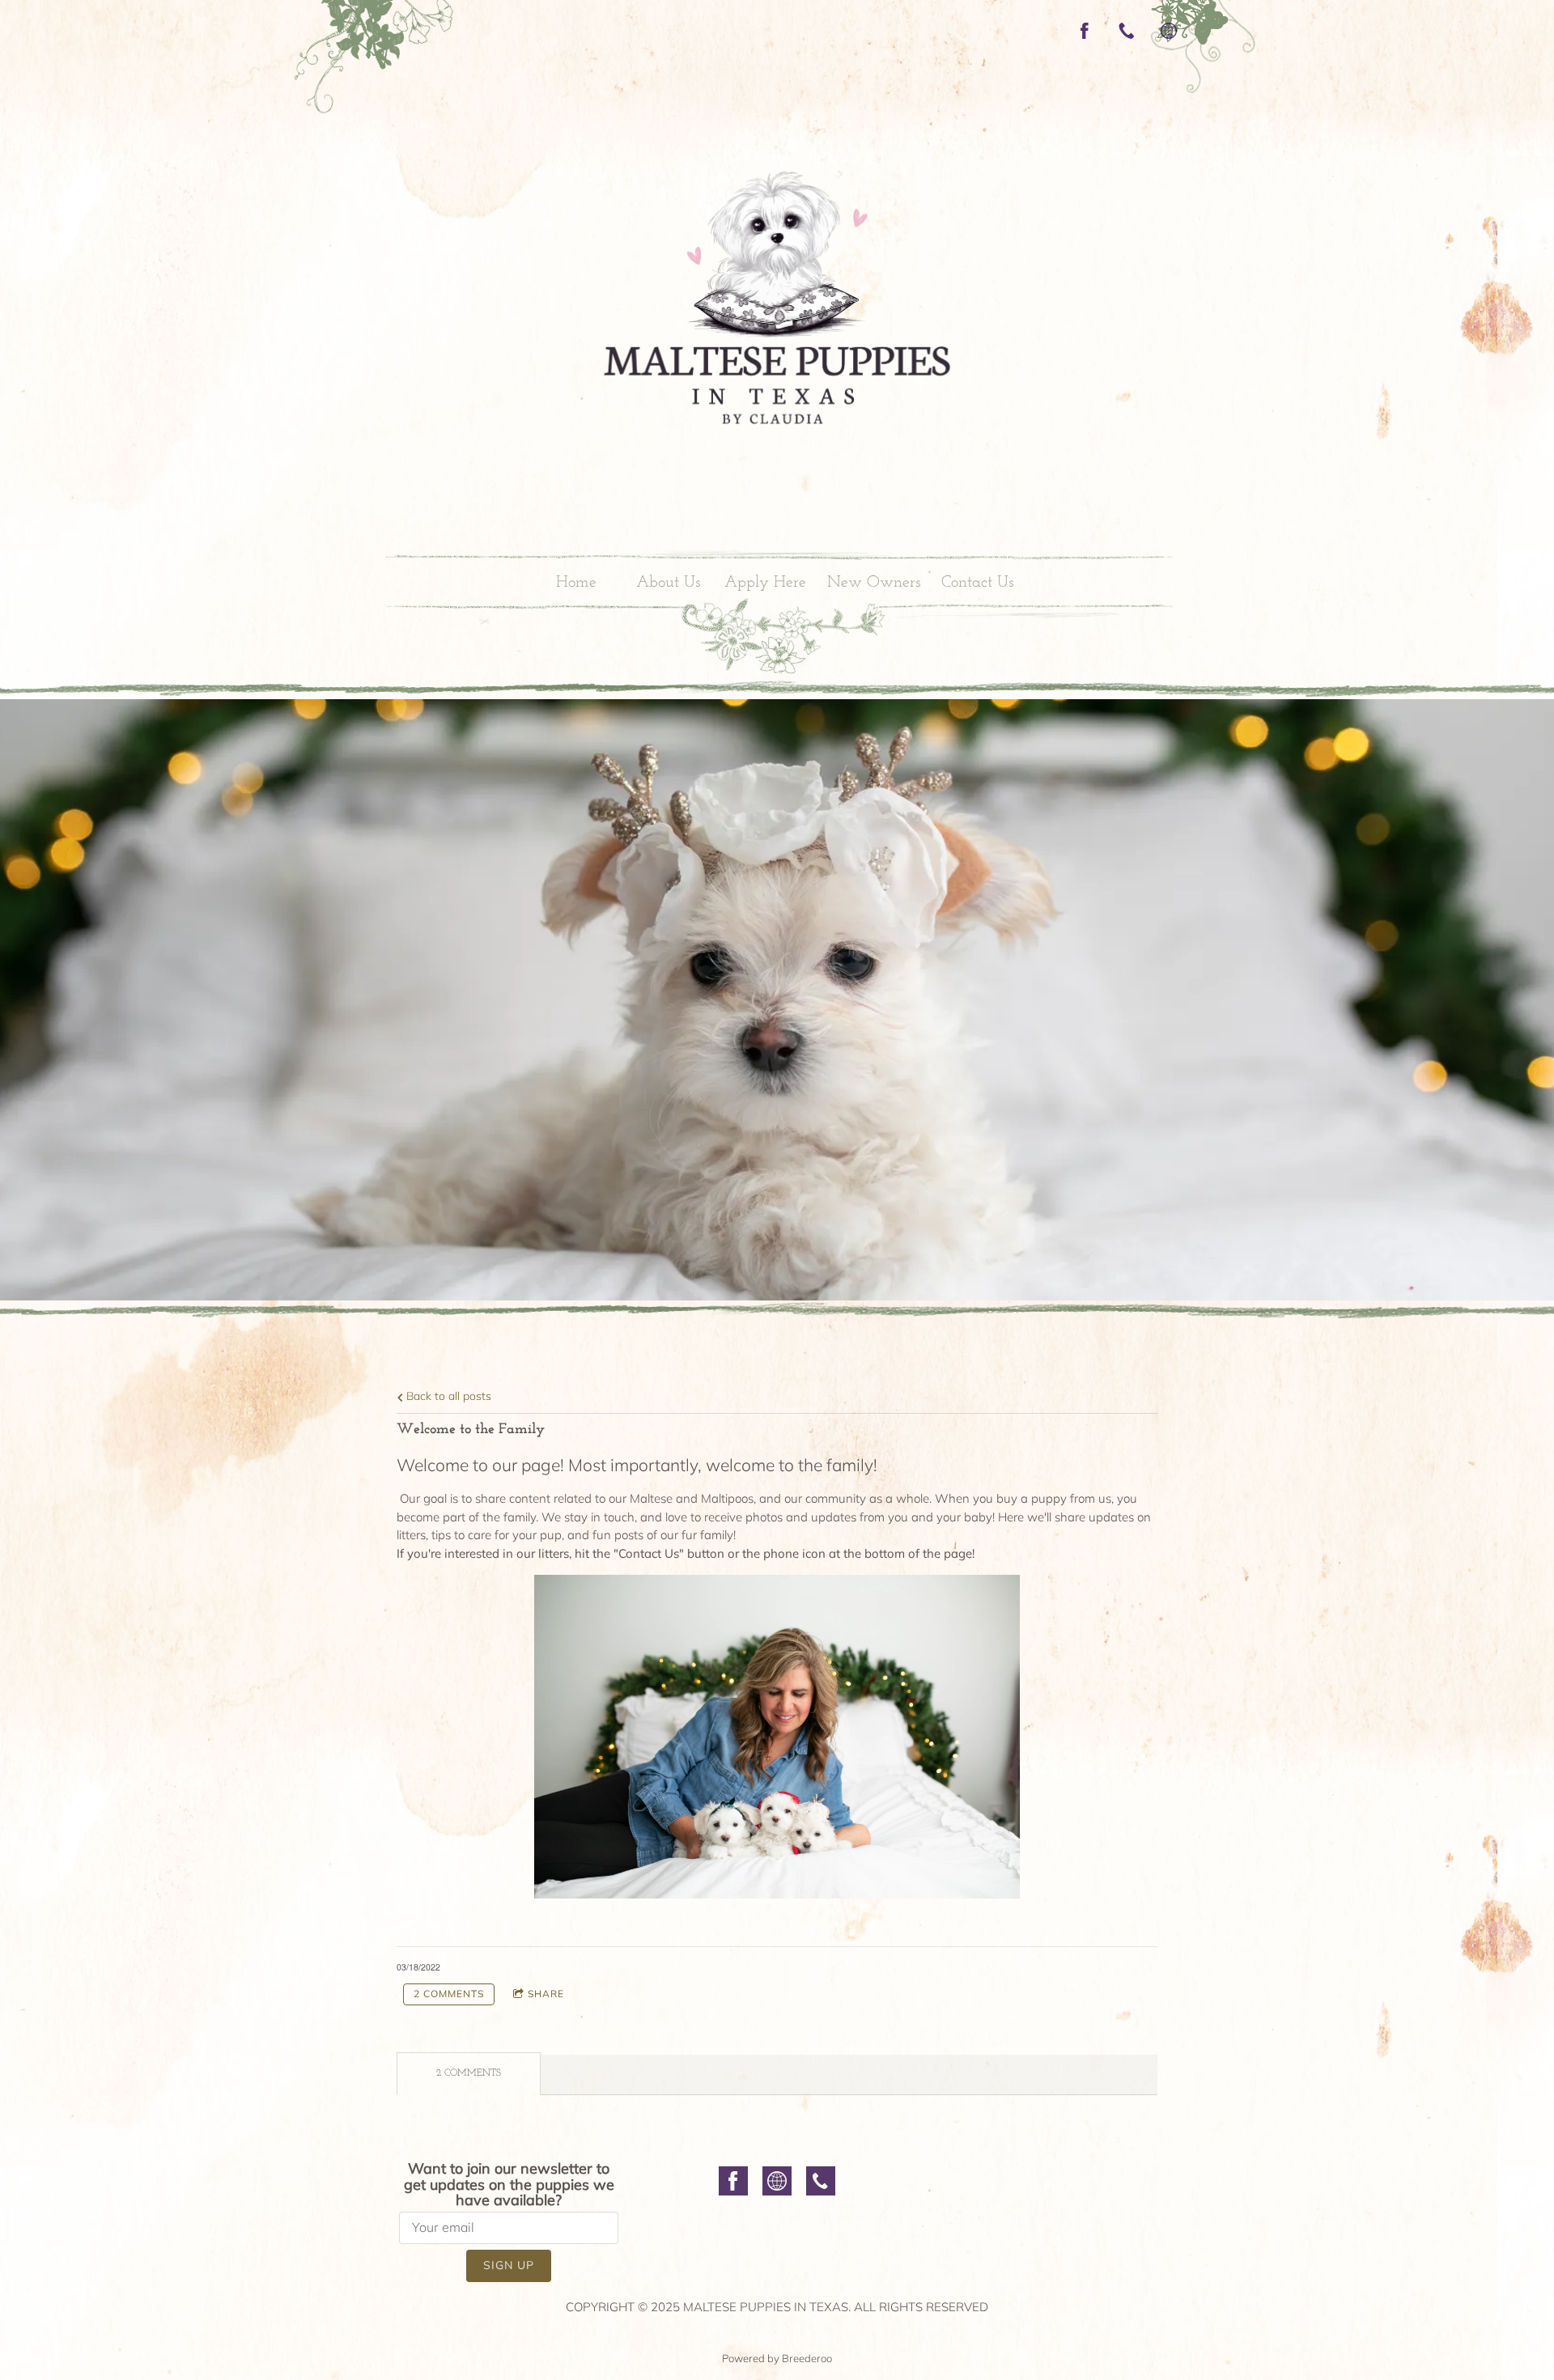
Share (546, 1994)
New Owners (874, 583)
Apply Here (765, 583)
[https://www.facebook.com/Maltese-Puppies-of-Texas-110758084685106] (733, 2184)
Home (576, 583)
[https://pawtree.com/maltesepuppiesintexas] (1169, 31)
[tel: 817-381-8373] (821, 2184)
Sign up (509, 2265)
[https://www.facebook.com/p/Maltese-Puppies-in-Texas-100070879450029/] (1085, 31)
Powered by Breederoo (777, 2358)
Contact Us (977, 583)
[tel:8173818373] (1127, 31)
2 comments (449, 1994)
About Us (668, 583)
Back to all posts (447, 1396)
